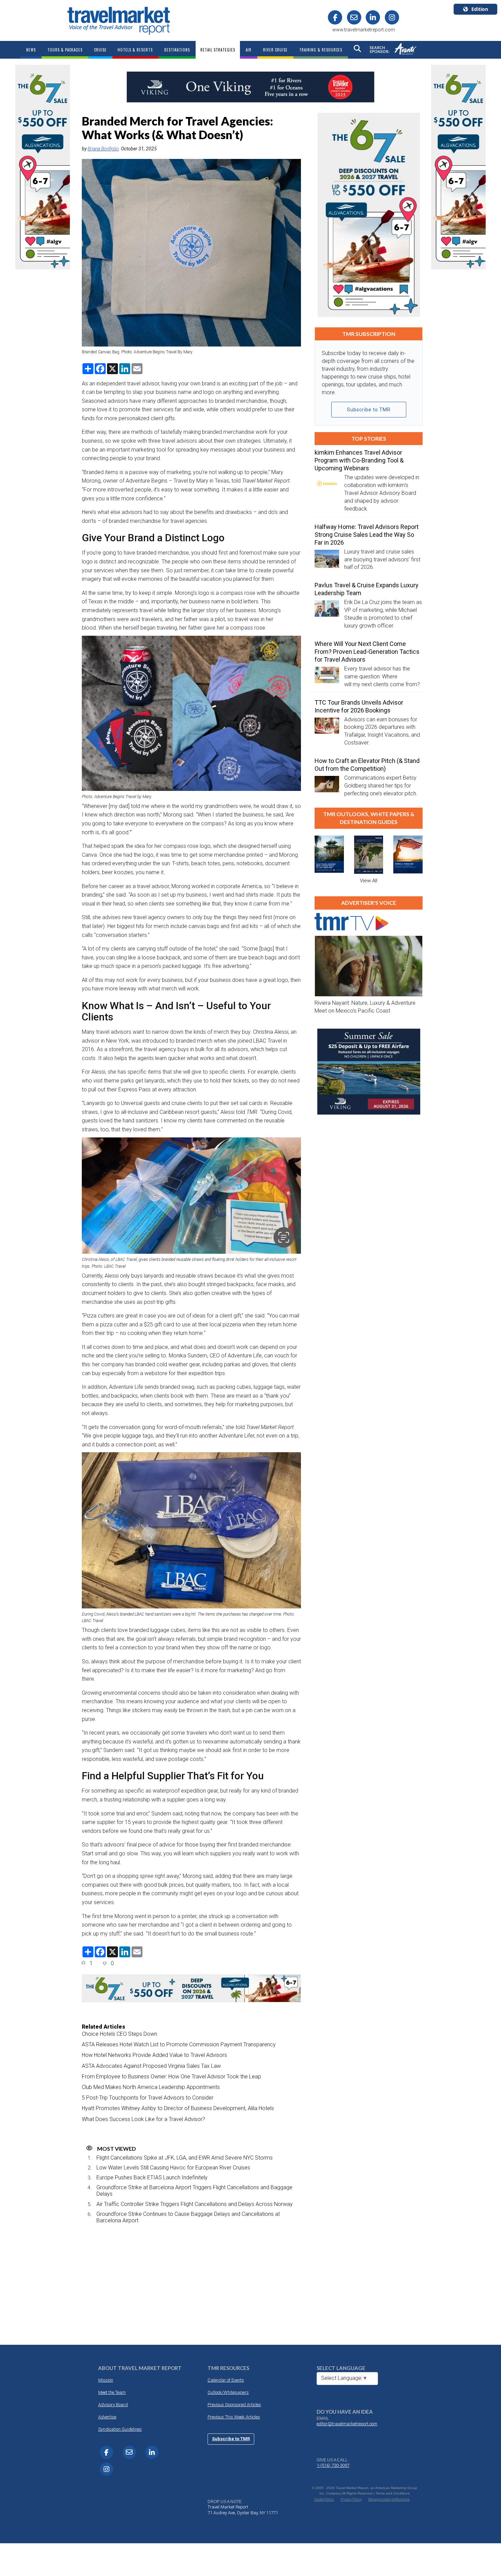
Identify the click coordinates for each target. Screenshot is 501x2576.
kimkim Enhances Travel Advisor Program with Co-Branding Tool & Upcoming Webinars (359, 460)
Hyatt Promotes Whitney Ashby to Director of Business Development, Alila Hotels (178, 2108)
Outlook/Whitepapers (228, 2392)
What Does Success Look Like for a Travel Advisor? (143, 2119)
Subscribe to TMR (369, 410)
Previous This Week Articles (234, 2417)
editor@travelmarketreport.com (347, 2424)
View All (369, 881)
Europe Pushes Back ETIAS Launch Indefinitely (152, 2177)
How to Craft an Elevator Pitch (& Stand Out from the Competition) (367, 765)
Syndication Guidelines (120, 2429)
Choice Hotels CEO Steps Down (119, 2034)
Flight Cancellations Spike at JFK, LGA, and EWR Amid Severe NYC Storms (185, 2158)
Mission (106, 2380)
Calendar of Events (226, 2380)
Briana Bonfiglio (103, 149)
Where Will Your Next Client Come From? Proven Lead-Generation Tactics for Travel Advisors (367, 652)
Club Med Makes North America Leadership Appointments (151, 2087)
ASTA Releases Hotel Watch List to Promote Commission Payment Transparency (179, 2044)
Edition (480, 9)
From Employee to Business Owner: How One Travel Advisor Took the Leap (171, 2077)
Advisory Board (113, 2405)
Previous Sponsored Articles (234, 2405)
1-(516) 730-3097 (333, 2465)
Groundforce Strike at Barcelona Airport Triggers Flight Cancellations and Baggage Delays (194, 2191)
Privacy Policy (351, 2499)
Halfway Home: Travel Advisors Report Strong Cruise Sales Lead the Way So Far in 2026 (367, 535)
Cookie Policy (324, 2499)
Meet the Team (112, 2392)
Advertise (107, 2417)
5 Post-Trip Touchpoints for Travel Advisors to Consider (148, 2098)
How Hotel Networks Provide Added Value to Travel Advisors (154, 2055)
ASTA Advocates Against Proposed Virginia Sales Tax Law (151, 2066)
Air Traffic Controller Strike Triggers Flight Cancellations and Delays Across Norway (195, 2204)
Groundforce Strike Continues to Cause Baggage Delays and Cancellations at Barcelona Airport (188, 2217)
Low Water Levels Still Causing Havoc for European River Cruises (173, 2168)
